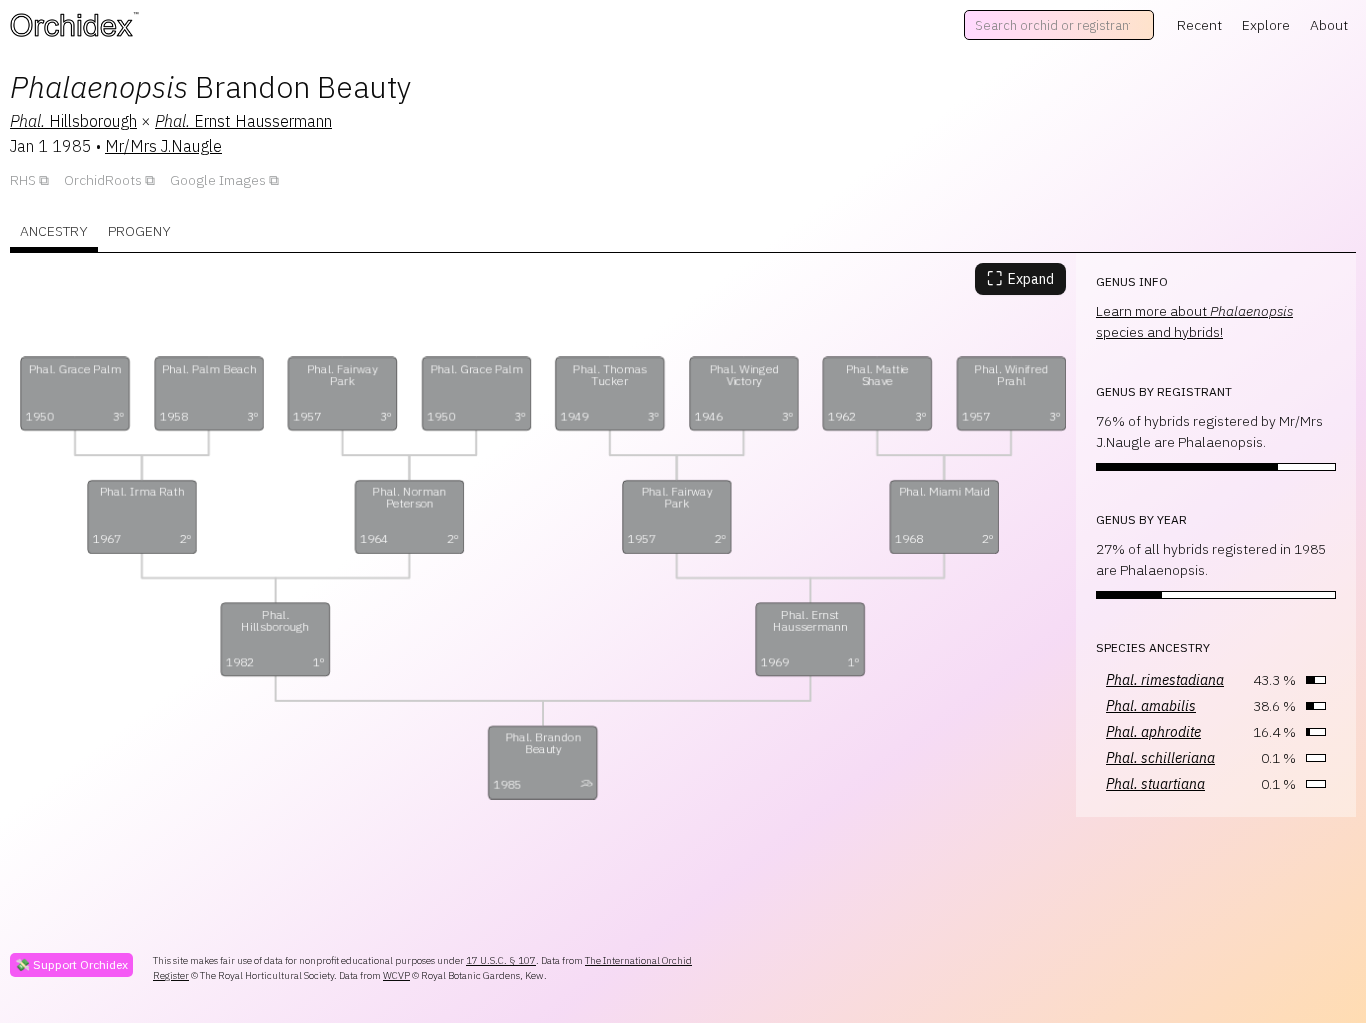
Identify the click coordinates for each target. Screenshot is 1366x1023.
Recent (1199, 25)
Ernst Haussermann (243, 121)
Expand (1020, 278)
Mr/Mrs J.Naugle (163, 146)
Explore (1266, 25)
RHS (23, 180)
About (1329, 25)
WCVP (396, 975)
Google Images (218, 180)
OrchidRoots (103, 180)
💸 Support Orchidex (71, 964)
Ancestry (54, 231)
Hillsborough (73, 121)
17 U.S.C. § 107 (501, 960)
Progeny (139, 231)
